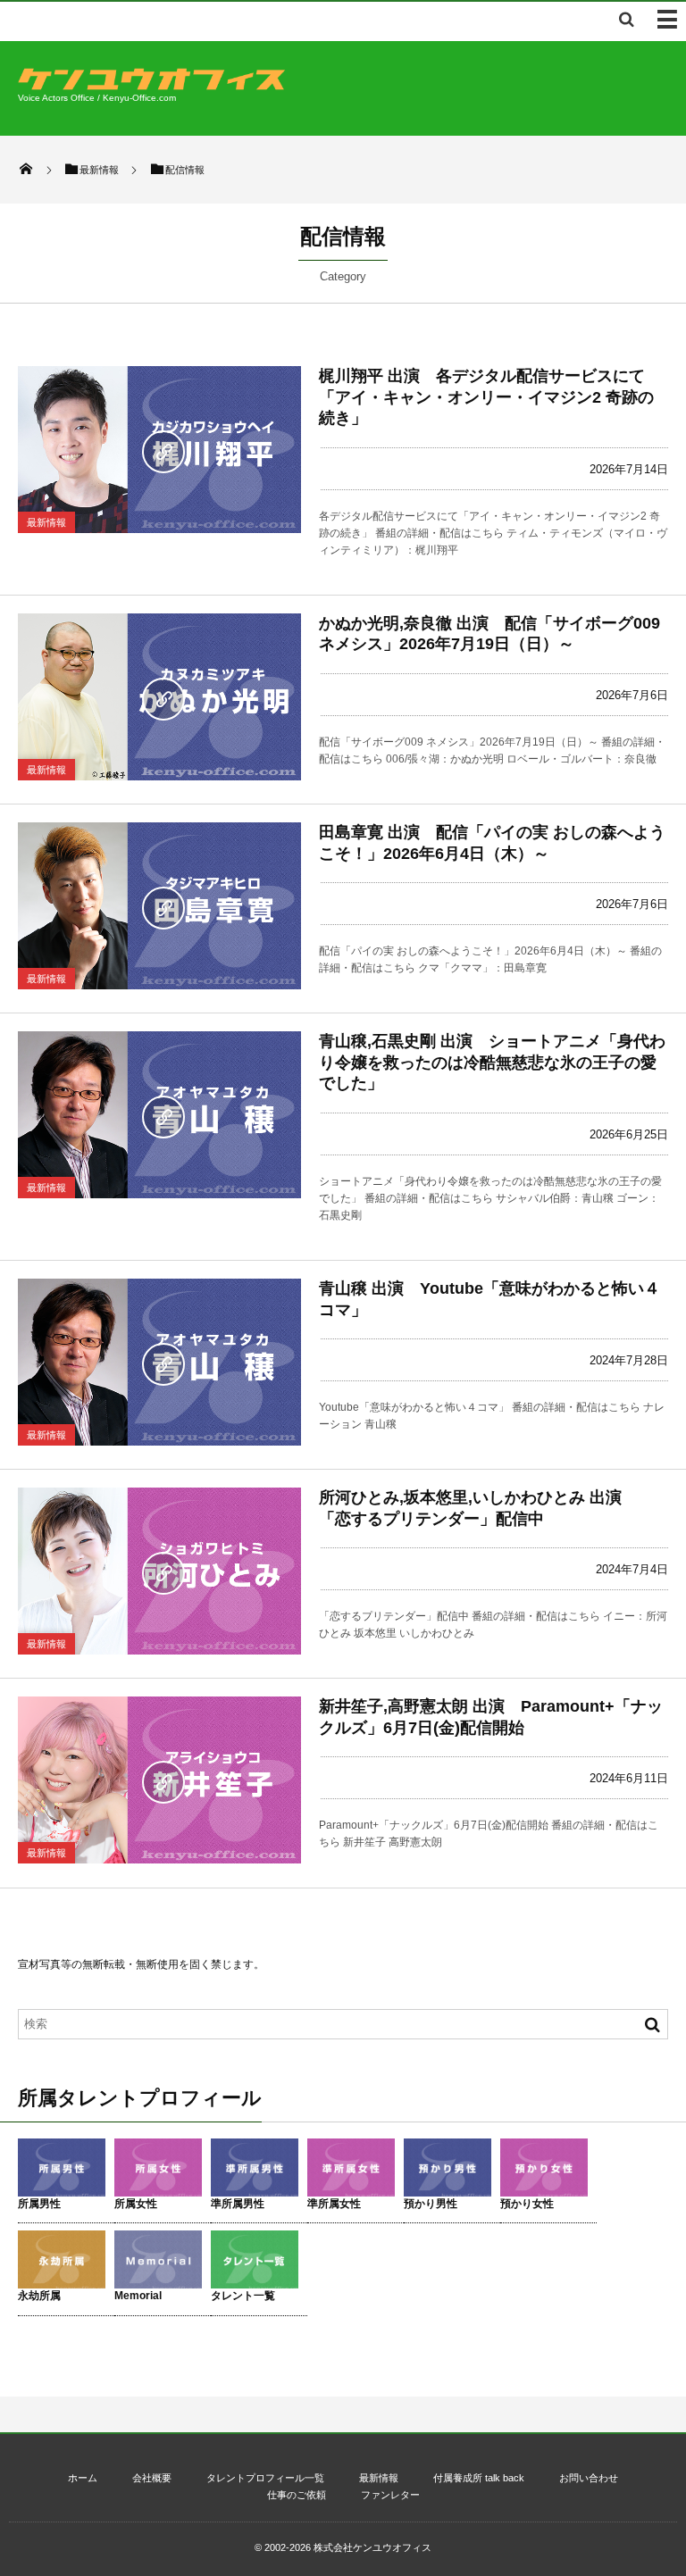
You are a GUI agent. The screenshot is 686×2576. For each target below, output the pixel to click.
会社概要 (152, 2478)
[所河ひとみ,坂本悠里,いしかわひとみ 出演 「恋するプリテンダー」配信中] (159, 1571)
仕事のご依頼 (297, 2495)
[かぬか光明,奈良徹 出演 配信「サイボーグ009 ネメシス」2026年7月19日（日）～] (159, 697)
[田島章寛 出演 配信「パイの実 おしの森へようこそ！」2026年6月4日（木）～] (159, 906)
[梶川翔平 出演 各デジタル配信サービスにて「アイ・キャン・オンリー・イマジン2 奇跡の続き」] (159, 450)
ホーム (83, 2478)
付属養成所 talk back (479, 2478)
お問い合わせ (589, 2478)
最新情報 (46, 522)
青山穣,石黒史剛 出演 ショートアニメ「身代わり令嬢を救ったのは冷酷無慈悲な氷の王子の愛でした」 (492, 1062)
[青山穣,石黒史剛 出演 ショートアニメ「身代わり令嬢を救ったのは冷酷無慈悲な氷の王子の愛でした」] (159, 1115)
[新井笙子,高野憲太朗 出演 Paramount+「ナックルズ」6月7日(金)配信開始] (159, 1780)
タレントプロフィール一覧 (265, 2478)
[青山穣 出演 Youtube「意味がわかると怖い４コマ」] (159, 1362)
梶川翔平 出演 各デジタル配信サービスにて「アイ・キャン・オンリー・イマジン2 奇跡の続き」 (486, 397)
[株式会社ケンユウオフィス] (152, 85)
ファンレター (390, 2495)
